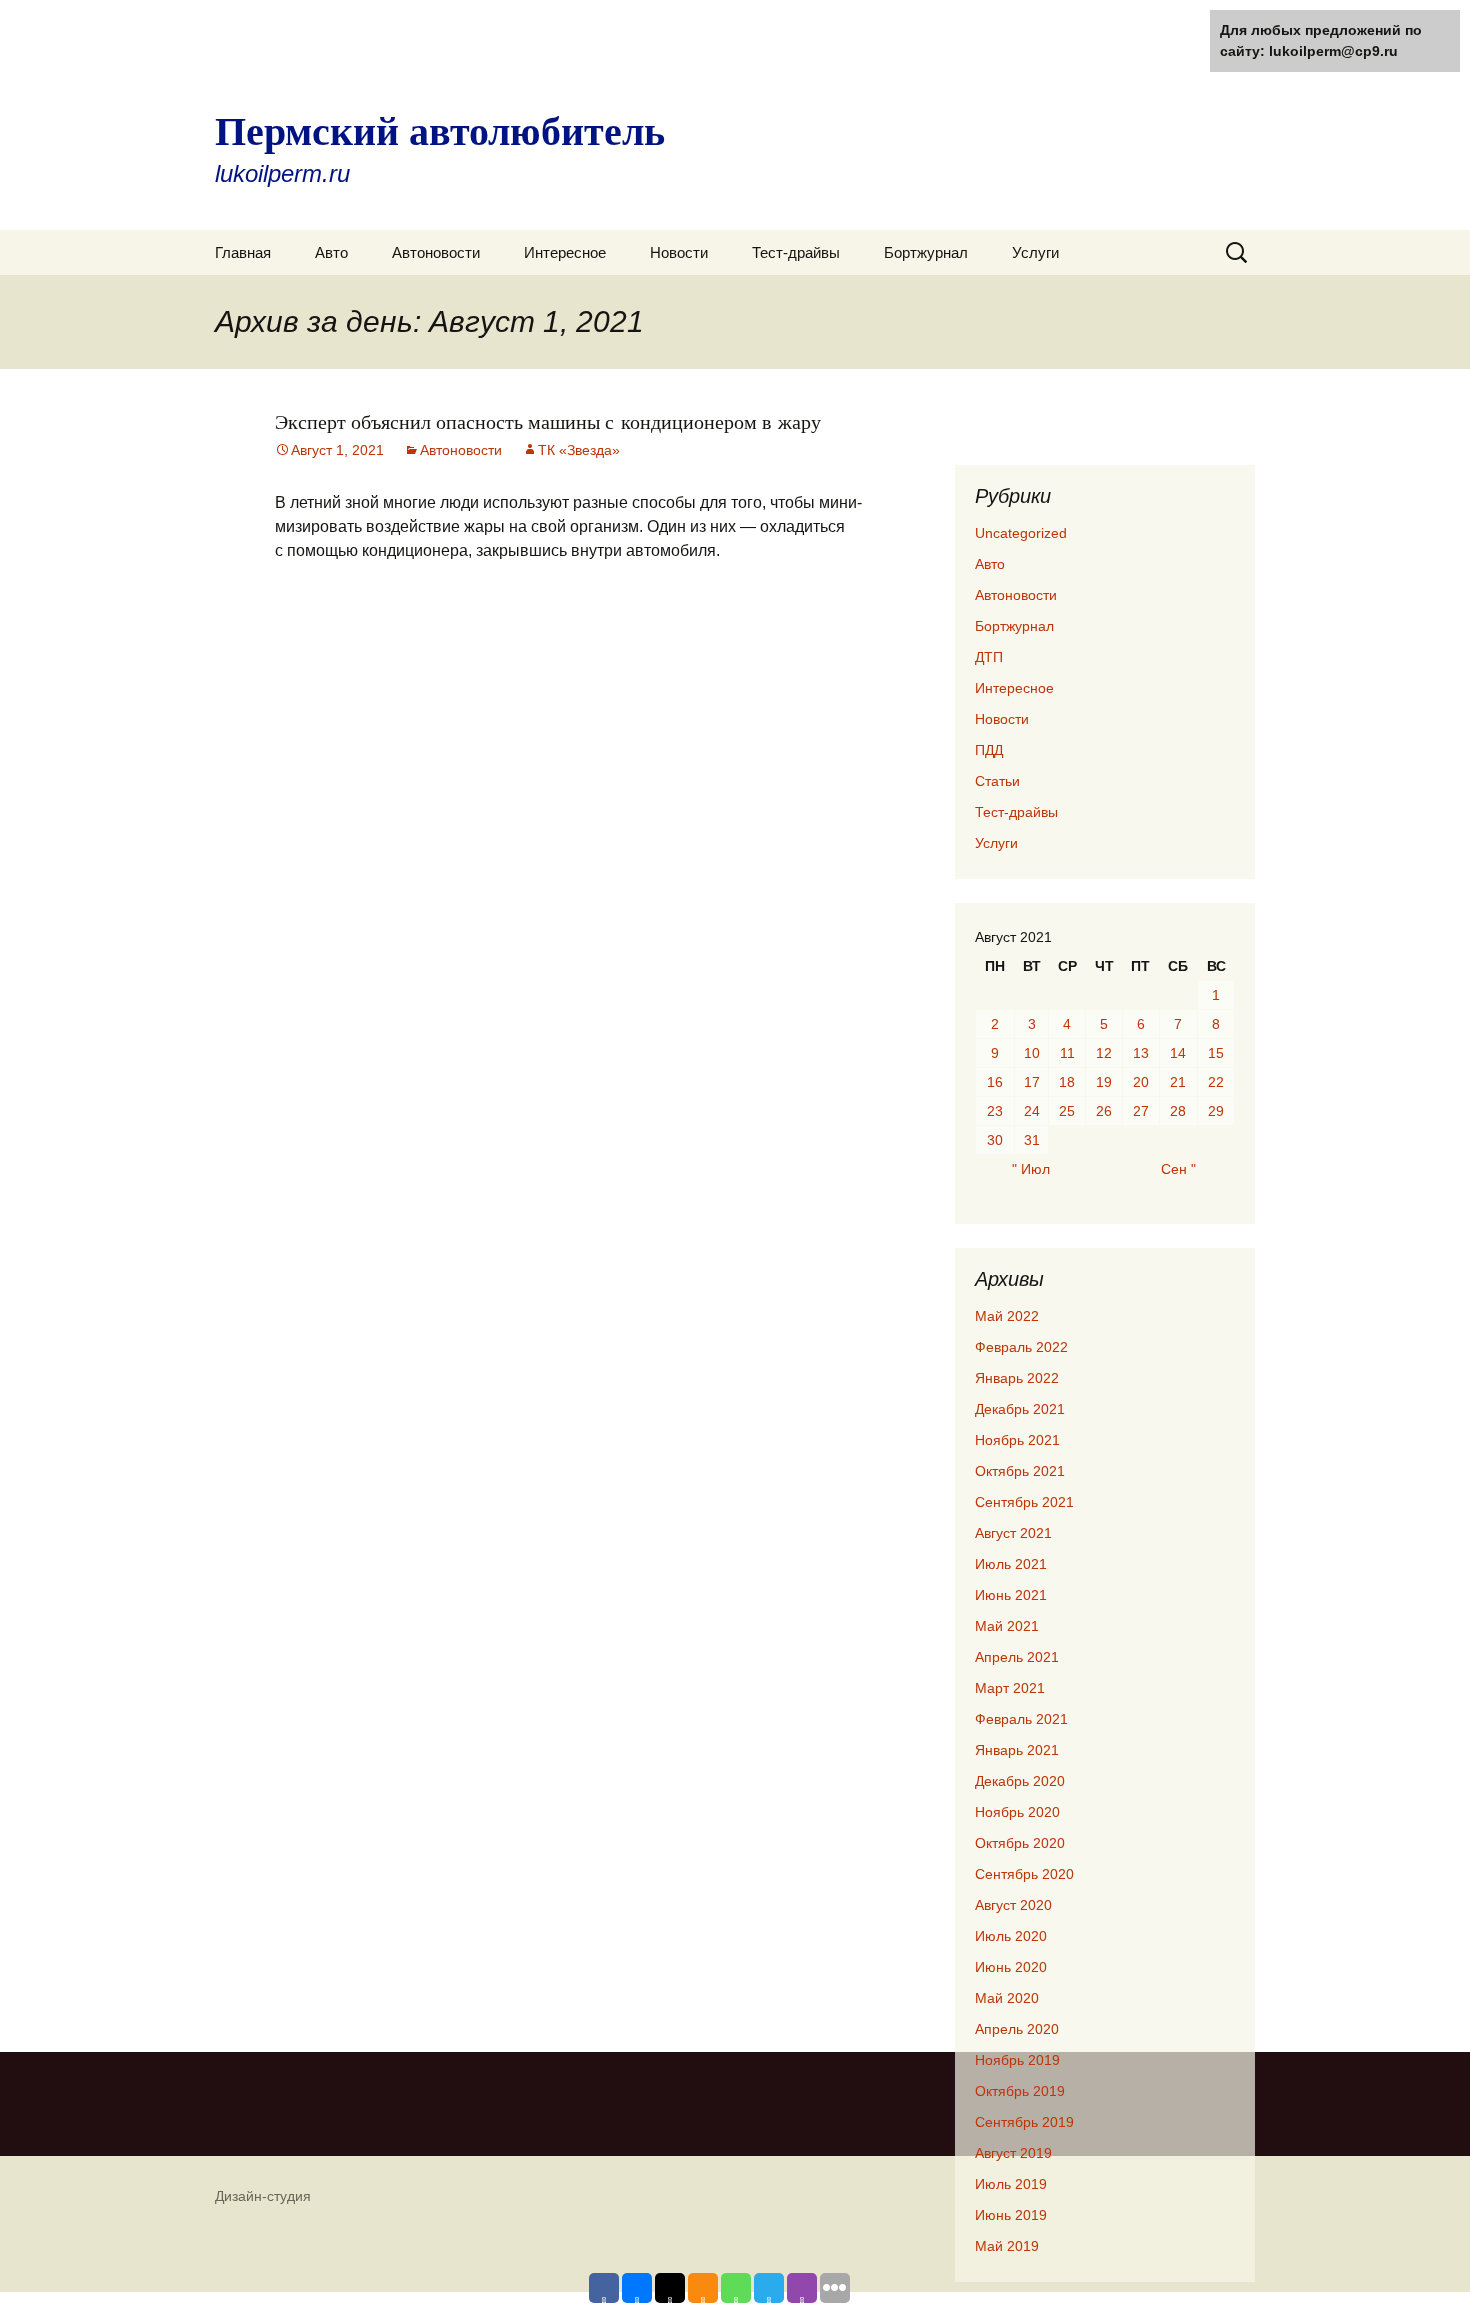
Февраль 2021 (1021, 1719)
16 (995, 1082)
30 (995, 1140)
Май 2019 (1007, 2246)
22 (1216, 1082)
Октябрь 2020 (1020, 1843)
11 (1067, 1053)
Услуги (1035, 252)
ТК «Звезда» (579, 450)
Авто (331, 252)
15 (1216, 1053)
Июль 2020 (1011, 1936)
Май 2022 (1007, 1316)
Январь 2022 (1017, 1378)
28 (1178, 1111)
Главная (243, 252)
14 (1178, 1053)
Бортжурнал (926, 252)
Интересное (565, 252)
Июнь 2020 (1011, 1967)
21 (1178, 1082)
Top (1422, 2258)
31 (1032, 1140)
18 (1067, 1082)
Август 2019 (1013, 2153)
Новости (679, 252)
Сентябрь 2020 (1024, 1874)
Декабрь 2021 (1020, 1409)
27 (1141, 1111)
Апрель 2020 (1017, 2029)
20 (1141, 1082)
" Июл (1031, 1169)
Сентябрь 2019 (1024, 2122)
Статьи (997, 781)
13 (1141, 1053)
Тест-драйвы (796, 252)
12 (1104, 1053)
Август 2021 (1013, 1533)
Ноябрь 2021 (1017, 1440)
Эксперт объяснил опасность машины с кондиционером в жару (548, 421)
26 (1104, 1111)
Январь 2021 (1017, 1750)
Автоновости (436, 252)
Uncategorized (1021, 533)
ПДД (989, 750)
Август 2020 (1013, 1905)
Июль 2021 (1011, 1564)
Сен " (1178, 1169)
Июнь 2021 (1011, 1595)
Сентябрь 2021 (1024, 1502)
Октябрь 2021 (1020, 1471)
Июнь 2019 (1011, 2215)
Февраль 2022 (1021, 1347)
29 (1216, 1111)
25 (1067, 1111)
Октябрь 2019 (1020, 2091)
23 (995, 1111)
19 (1104, 1082)
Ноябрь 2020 (1017, 1812)
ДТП (989, 657)
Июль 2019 (1011, 2184)
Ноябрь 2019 (1017, 2060)
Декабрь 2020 (1020, 1781)
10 (1032, 1053)
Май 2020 (1007, 1998)
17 (1032, 1082)
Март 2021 (1010, 1688)
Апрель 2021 (1017, 1657)
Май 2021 (1007, 1626)
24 (1032, 1111)
